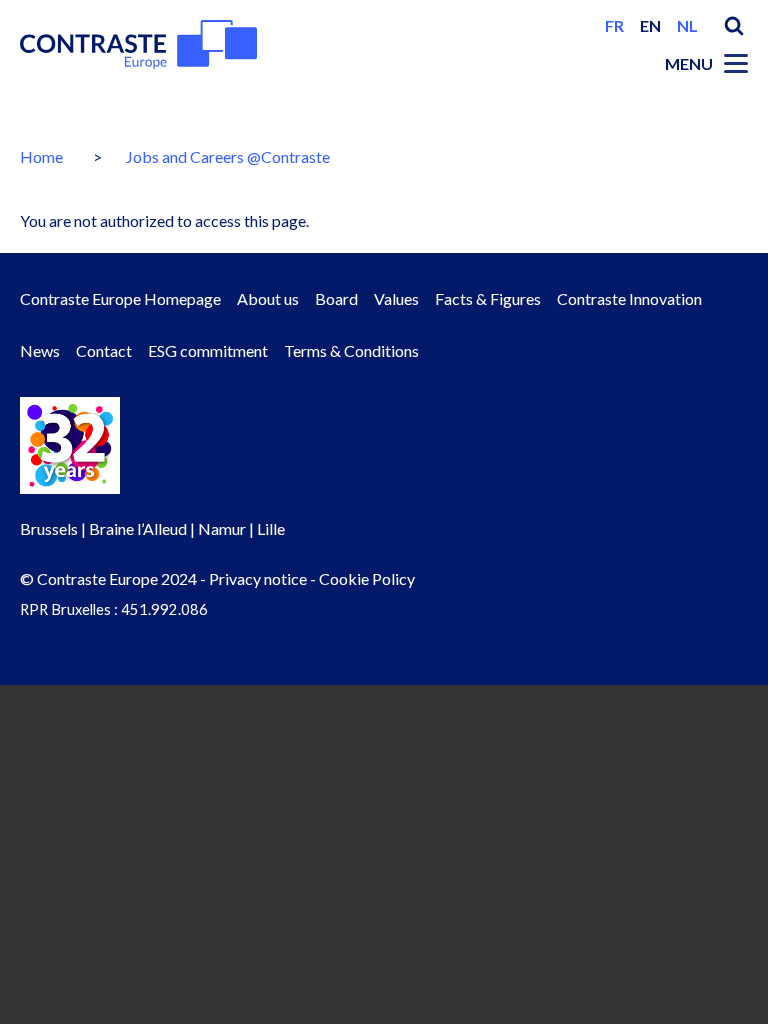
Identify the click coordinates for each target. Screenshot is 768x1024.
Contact (104, 350)
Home (41, 156)
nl (687, 25)
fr (614, 25)
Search (734, 26)
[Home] (138, 44)
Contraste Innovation (629, 298)
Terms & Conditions (351, 350)
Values (396, 298)
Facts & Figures (488, 298)
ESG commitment (208, 350)
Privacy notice (258, 578)
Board (336, 298)
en (650, 25)
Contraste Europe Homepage (120, 298)
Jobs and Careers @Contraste (228, 156)
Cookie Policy (367, 578)
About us (268, 298)
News (40, 350)
